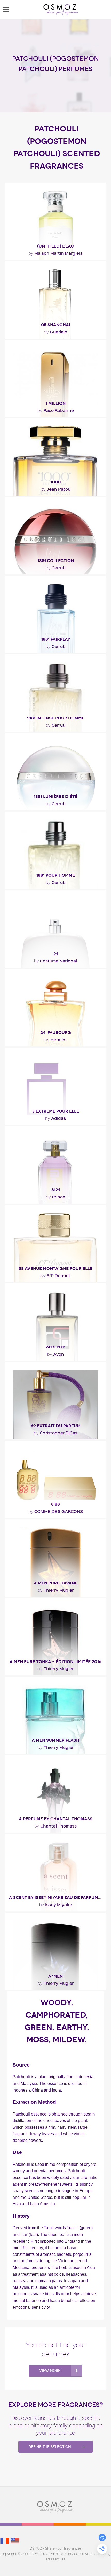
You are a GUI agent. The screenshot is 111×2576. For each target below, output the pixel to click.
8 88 (55, 1504)
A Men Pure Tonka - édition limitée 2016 (55, 1662)
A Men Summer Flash (55, 1740)
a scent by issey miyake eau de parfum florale (57, 1898)
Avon (56, 1354)
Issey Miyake (56, 1904)
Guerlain (56, 332)
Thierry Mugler (56, 1590)
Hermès (55, 1039)
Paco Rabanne (56, 410)
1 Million (55, 403)
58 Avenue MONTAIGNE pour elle (55, 1268)
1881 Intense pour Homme (56, 718)
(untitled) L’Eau (55, 246)
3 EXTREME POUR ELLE (55, 1111)
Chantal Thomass (55, 1826)
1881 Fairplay (56, 639)
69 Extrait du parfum (56, 1426)
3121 (56, 1190)
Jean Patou (56, 489)
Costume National (55, 961)
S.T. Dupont (55, 1275)
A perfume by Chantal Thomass (56, 1819)
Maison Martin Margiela (55, 253)
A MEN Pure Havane (56, 1583)
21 (56, 954)
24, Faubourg (56, 1032)
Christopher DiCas (56, 1433)
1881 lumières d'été (55, 797)
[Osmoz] (61, 10)
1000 (55, 482)
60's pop (56, 1347)
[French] (5, 2541)
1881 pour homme (55, 875)
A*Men (55, 1976)
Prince (55, 1197)
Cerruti (56, 567)
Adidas (55, 1118)
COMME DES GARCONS (56, 1511)
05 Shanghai (56, 325)
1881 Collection (56, 561)
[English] (15, 2541)
